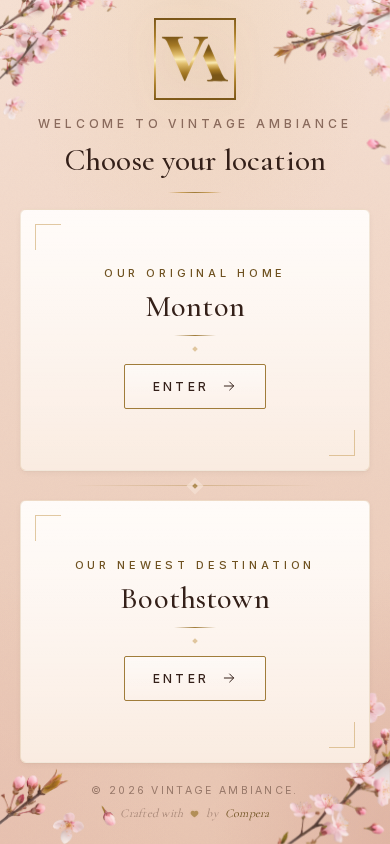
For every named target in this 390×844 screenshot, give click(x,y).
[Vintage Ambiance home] (195, 59)
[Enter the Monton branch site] (195, 340)
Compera (247, 813)
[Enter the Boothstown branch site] (195, 631)
